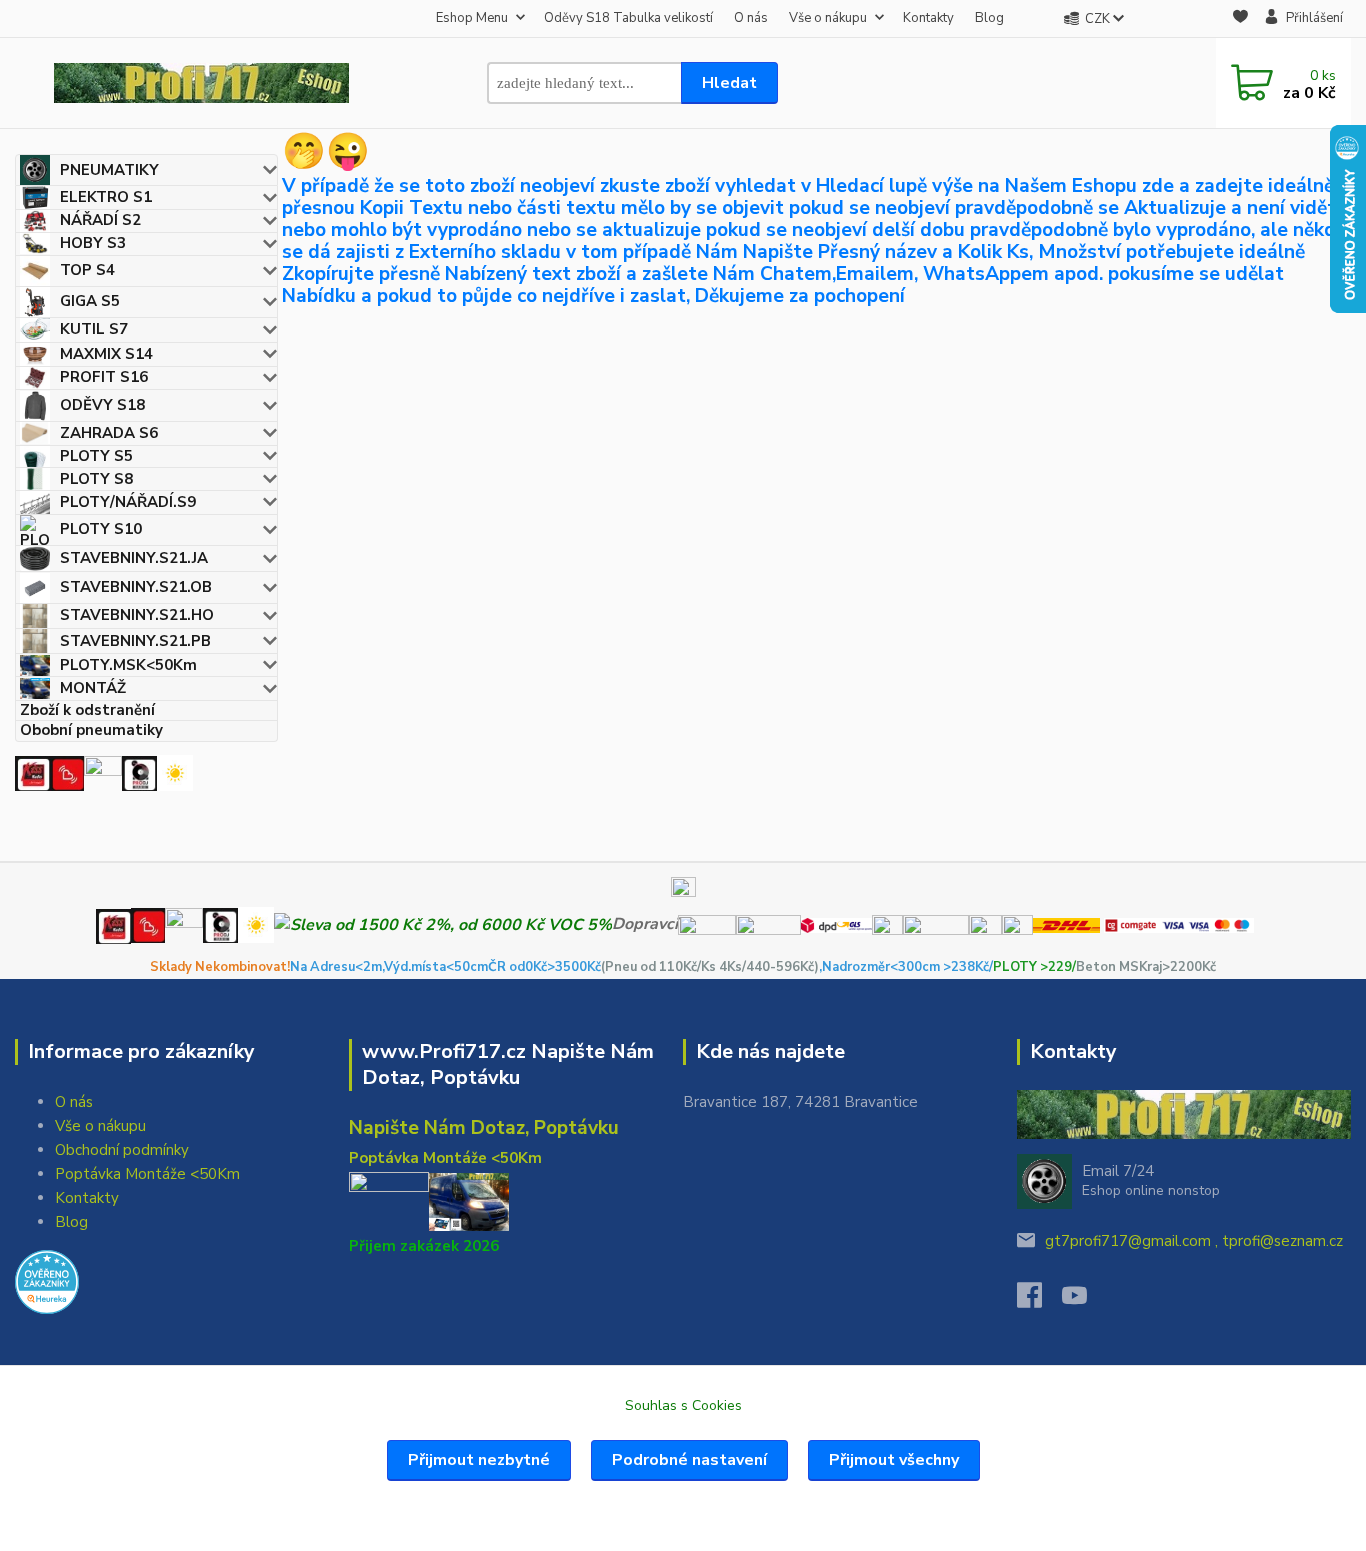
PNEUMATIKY (109, 170)
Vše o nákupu (828, 18)
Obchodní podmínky (122, 1150)
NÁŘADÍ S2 (100, 220)
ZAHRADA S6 (109, 433)
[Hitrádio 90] (67, 772)
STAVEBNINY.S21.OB (136, 587)
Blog (989, 18)
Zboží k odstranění (87, 710)
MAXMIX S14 (106, 354)
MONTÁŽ (93, 688)
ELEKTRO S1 (106, 197)
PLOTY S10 (101, 529)
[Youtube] (1084, 1301)
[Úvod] (201, 83)
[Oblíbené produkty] (1240, 19)
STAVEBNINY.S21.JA (134, 558)
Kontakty (928, 18)
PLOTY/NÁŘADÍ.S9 (128, 502)
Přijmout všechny (894, 1460)
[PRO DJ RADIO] (139, 772)
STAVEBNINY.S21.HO (137, 615)
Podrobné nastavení (689, 1460)
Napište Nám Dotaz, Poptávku (484, 1128)
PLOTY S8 (96, 479)
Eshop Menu (472, 18)
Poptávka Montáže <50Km (147, 1174)
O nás (751, 18)
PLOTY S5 (96, 456)
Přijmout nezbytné (479, 1460)
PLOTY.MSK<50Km (128, 665)
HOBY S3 (93, 243)
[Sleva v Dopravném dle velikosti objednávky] (443, 924)
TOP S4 (87, 270)
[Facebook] (1039, 1301)
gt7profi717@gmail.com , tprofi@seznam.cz (1194, 1241)
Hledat (729, 83)
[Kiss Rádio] (32, 772)
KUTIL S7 (94, 329)
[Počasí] (175, 772)
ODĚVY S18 (102, 405)
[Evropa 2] (103, 772)
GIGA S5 (90, 301)
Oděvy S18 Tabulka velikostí (628, 18)
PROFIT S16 (104, 377)
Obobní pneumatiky (91, 730)
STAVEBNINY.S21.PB (135, 641)
